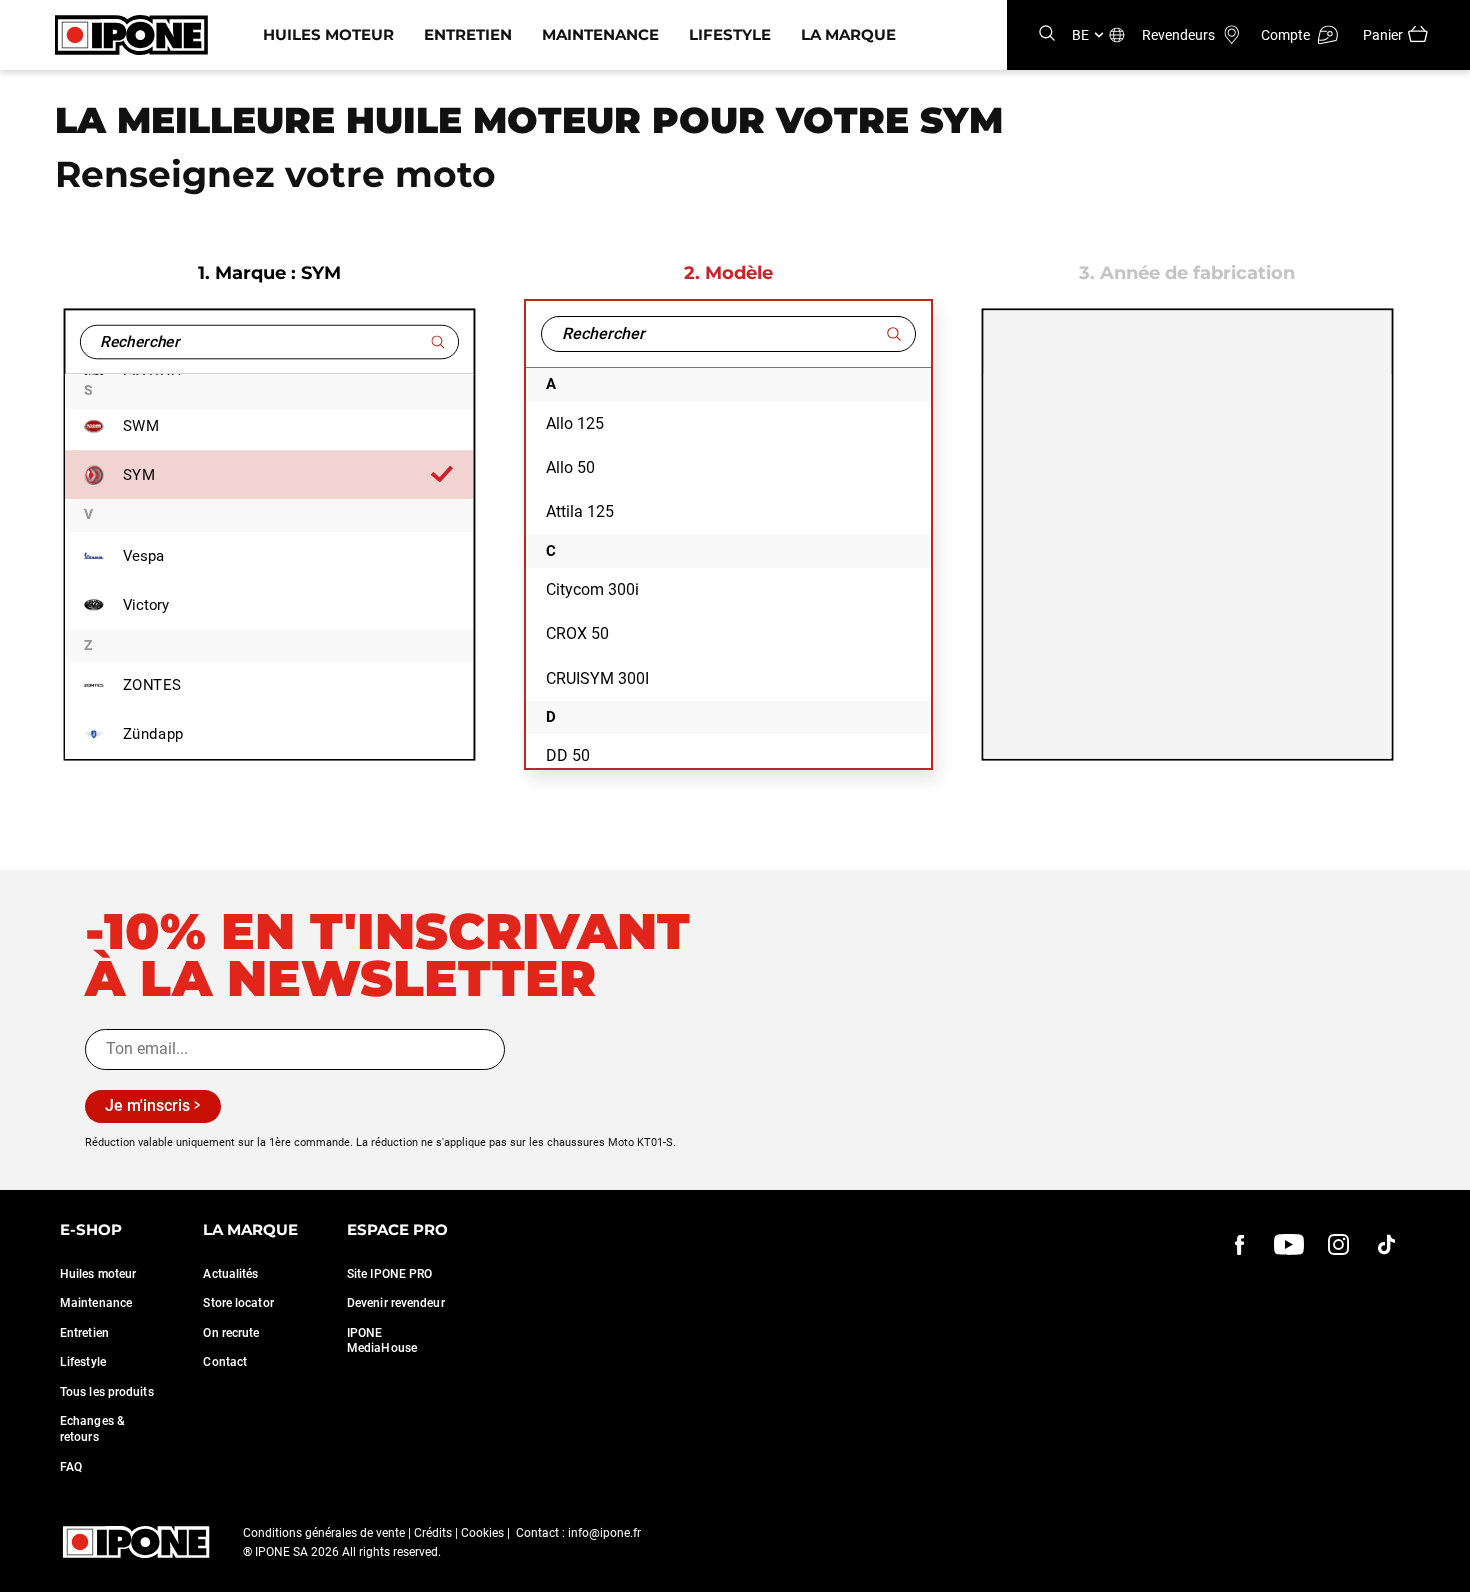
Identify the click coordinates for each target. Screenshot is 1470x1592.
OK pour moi (307, 1491)
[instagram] (1338, 1244)
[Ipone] (136, 1542)
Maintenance (600, 34)
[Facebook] (1240, 1244)
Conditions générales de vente (324, 1533)
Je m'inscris (147, 1105)
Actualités (230, 1274)
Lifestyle (730, 34)
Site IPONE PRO (389, 1274)
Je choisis (167, 1491)
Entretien (468, 34)
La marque (848, 34)
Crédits (433, 1533)
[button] (30, 1570)
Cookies (482, 1533)
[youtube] (1289, 1244)
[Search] (1047, 34)
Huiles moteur (328, 34)
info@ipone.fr (604, 1533)
